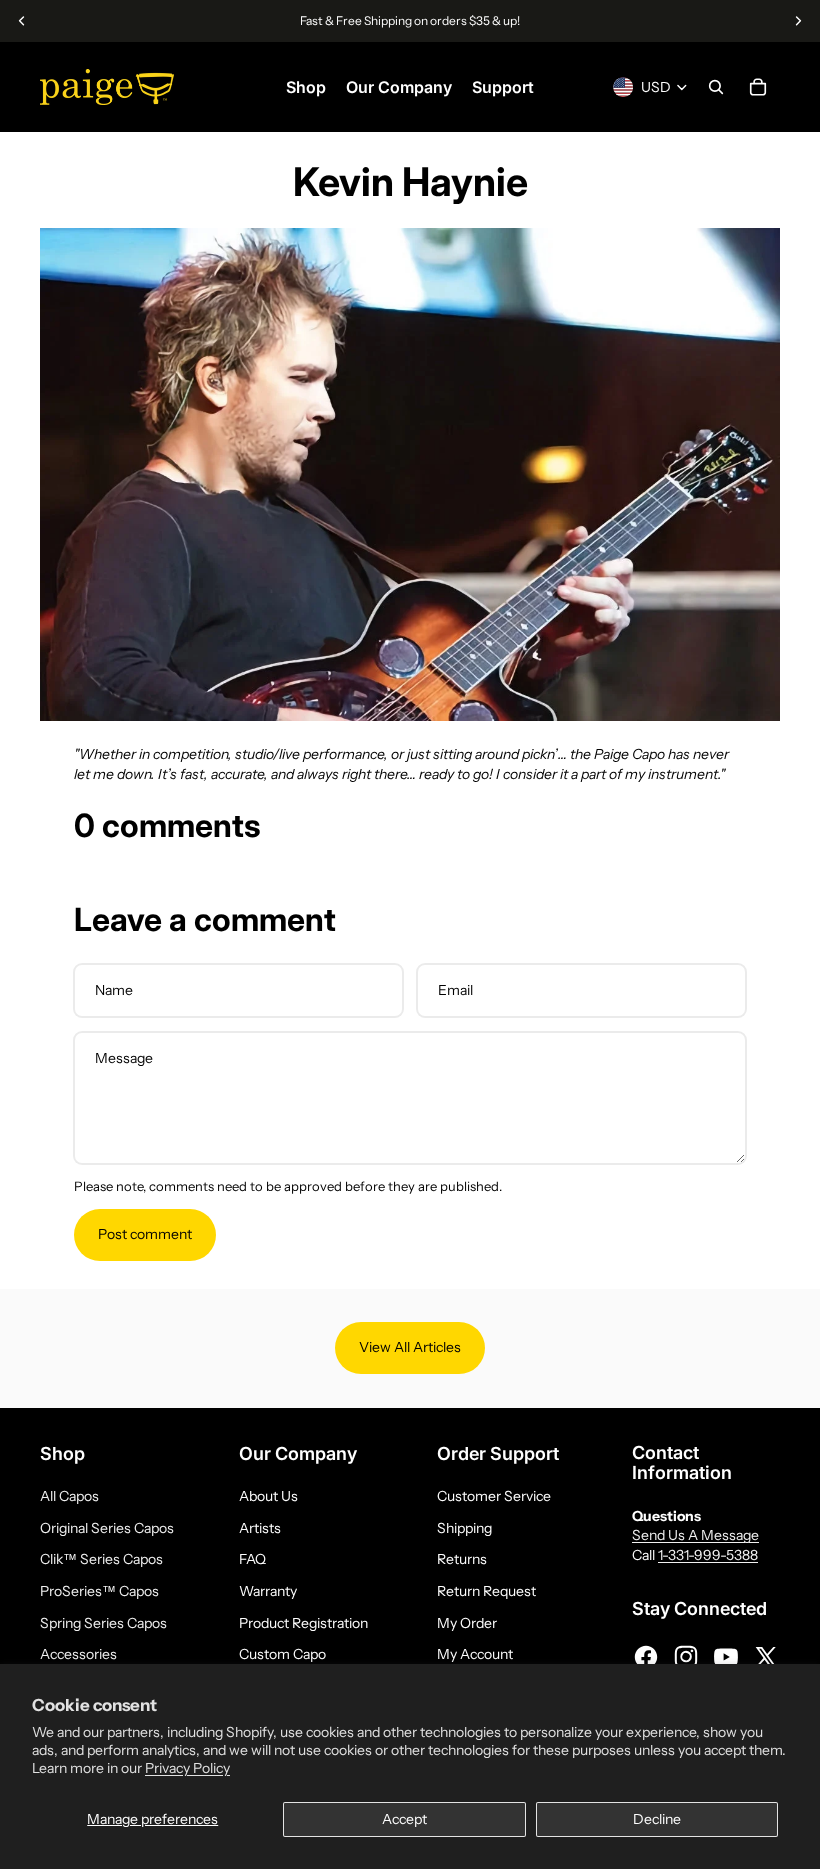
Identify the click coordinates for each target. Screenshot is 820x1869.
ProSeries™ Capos (99, 1591)
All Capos (69, 1496)
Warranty (268, 1591)
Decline (657, 1819)
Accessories (78, 1654)
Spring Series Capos (103, 1623)
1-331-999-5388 (708, 1555)
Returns (462, 1559)
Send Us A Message (695, 1535)
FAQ (252, 1559)
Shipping (464, 1528)
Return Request (486, 1591)
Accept (404, 1819)
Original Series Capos (107, 1528)
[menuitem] (306, 87)
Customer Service (494, 1496)
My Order (467, 1623)
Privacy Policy (187, 1768)
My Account (475, 1654)
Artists (260, 1528)
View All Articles (410, 1347)
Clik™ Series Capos (101, 1559)
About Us (268, 1496)
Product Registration (303, 1623)
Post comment (145, 1234)
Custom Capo (282, 1654)
